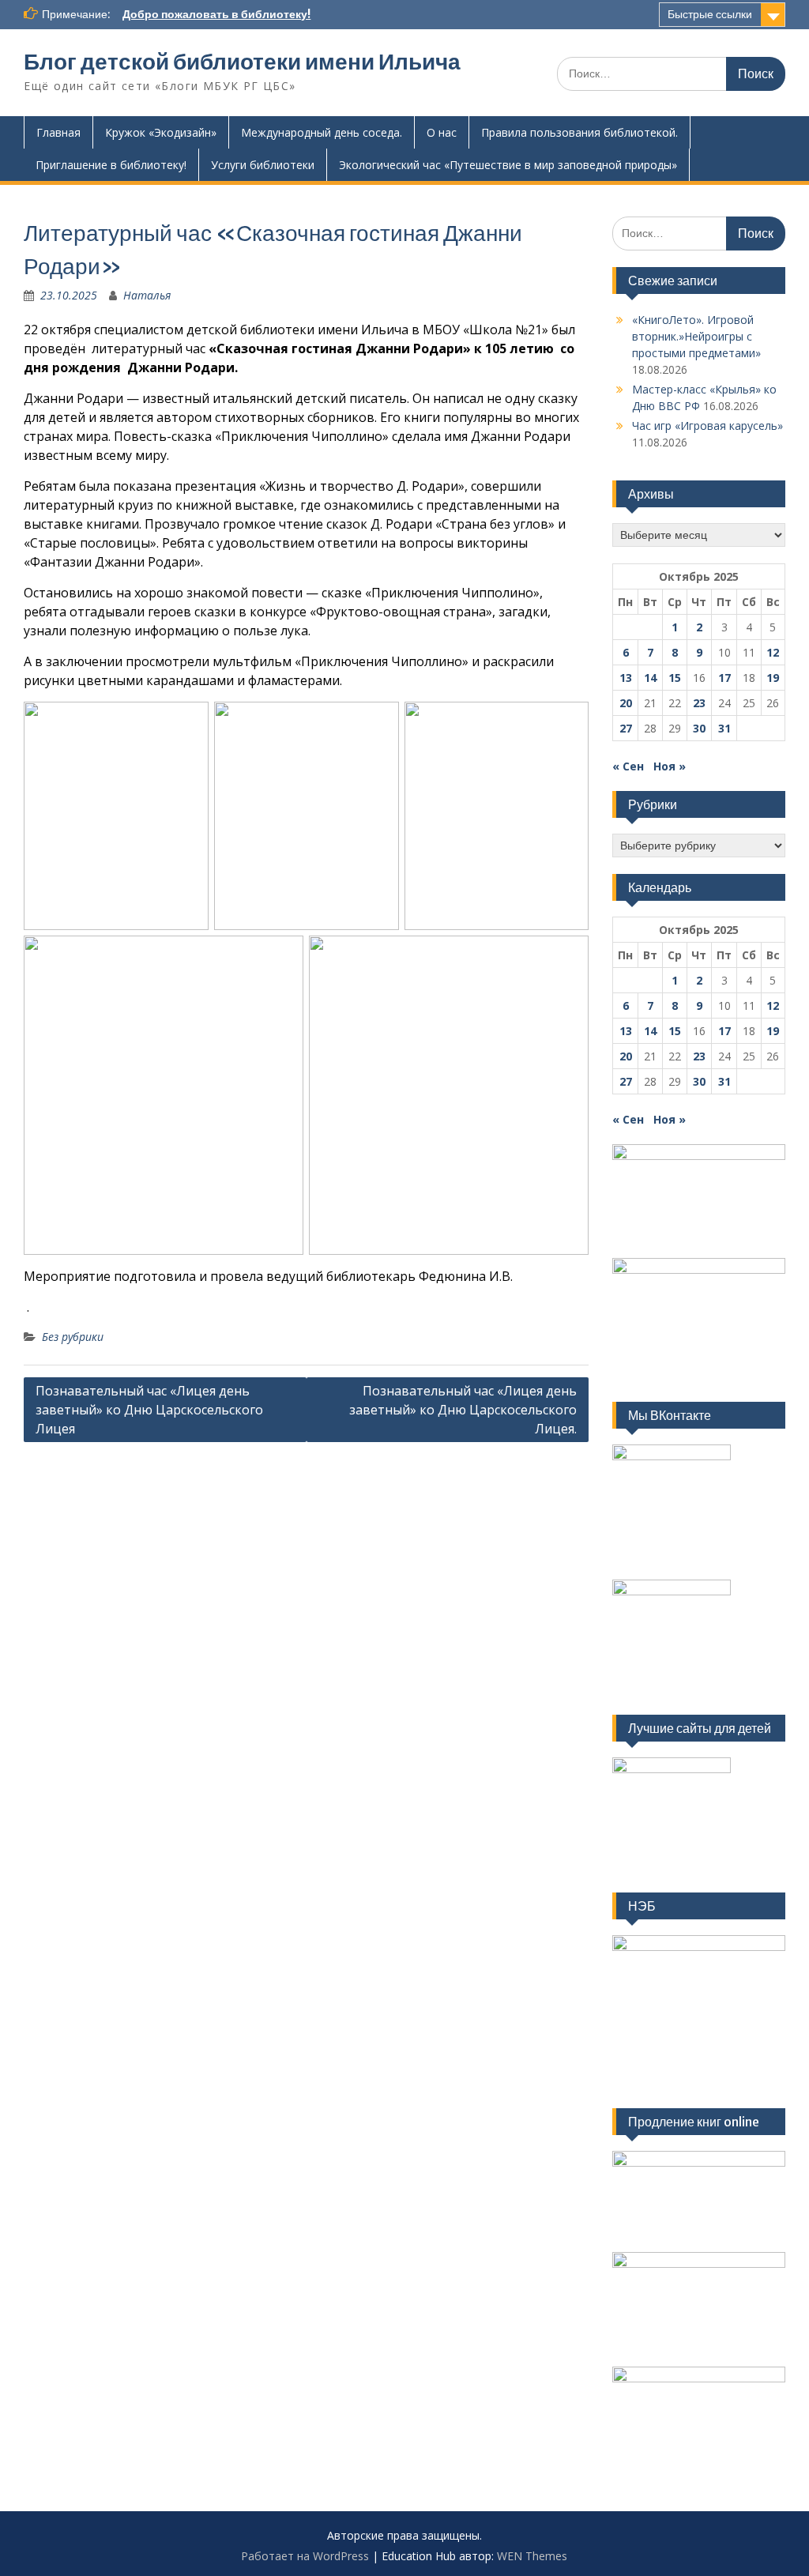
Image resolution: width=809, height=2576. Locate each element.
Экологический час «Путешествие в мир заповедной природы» (508, 165)
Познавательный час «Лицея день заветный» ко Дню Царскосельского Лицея (149, 1410)
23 (699, 703)
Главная (58, 132)
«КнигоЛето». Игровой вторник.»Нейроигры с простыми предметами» (696, 336)
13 (626, 678)
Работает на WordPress (305, 2556)
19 (773, 678)
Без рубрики (73, 1337)
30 (699, 728)
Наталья (147, 295)
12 (773, 652)
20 (626, 703)
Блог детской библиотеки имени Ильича (242, 62)
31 (724, 728)
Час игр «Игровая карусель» (707, 426)
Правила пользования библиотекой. (579, 132)
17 (724, 678)
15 (675, 678)
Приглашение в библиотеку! (111, 165)
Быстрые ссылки (710, 14)
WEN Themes (532, 2556)
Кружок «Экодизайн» (161, 132)
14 (650, 678)
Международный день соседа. (322, 132)
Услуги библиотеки (263, 165)
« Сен (628, 766)
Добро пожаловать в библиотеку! (216, 14)
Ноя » (670, 766)
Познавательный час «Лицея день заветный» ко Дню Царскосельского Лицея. (463, 1410)
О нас (442, 132)
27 (626, 728)
